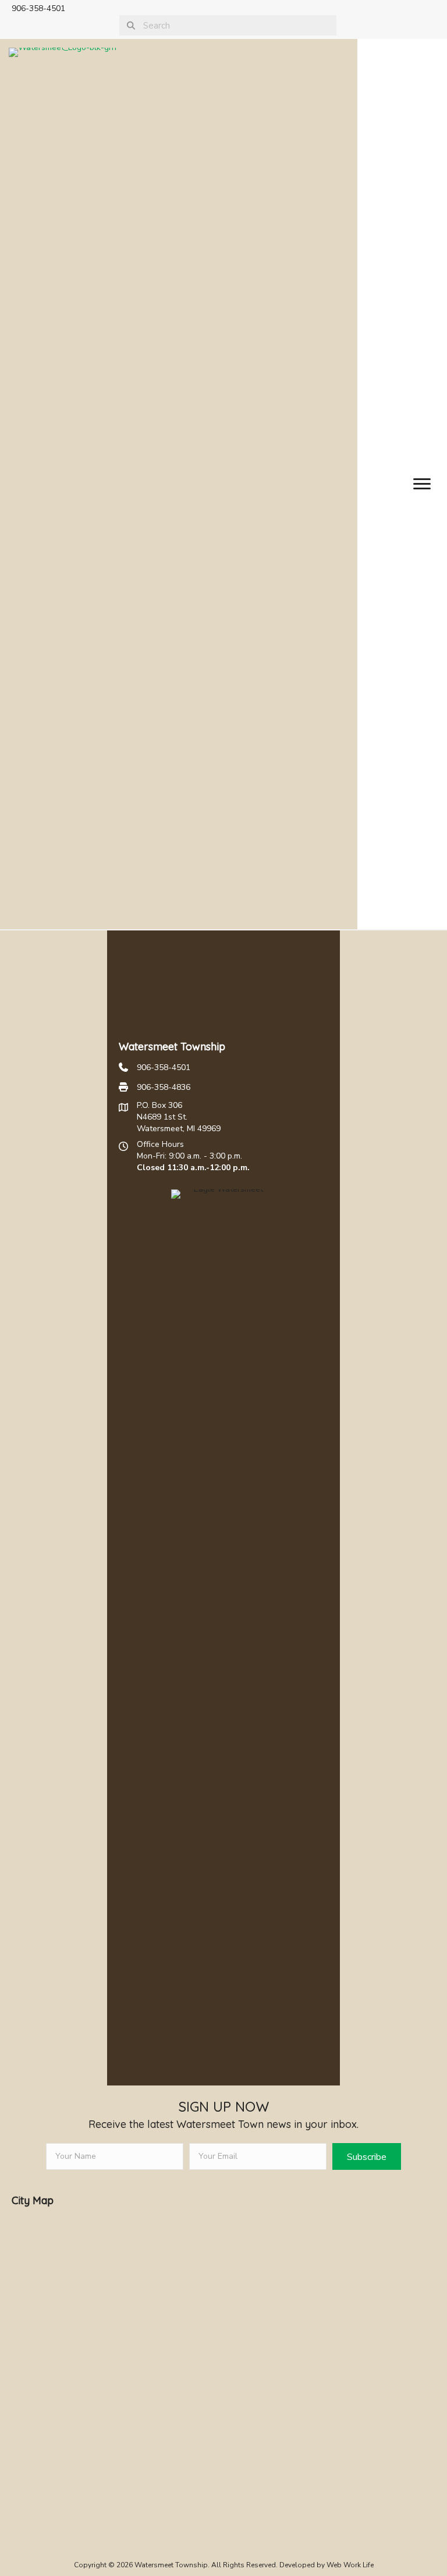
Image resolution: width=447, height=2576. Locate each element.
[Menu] (422, 484)
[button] (367, 2156)
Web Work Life (350, 2565)
